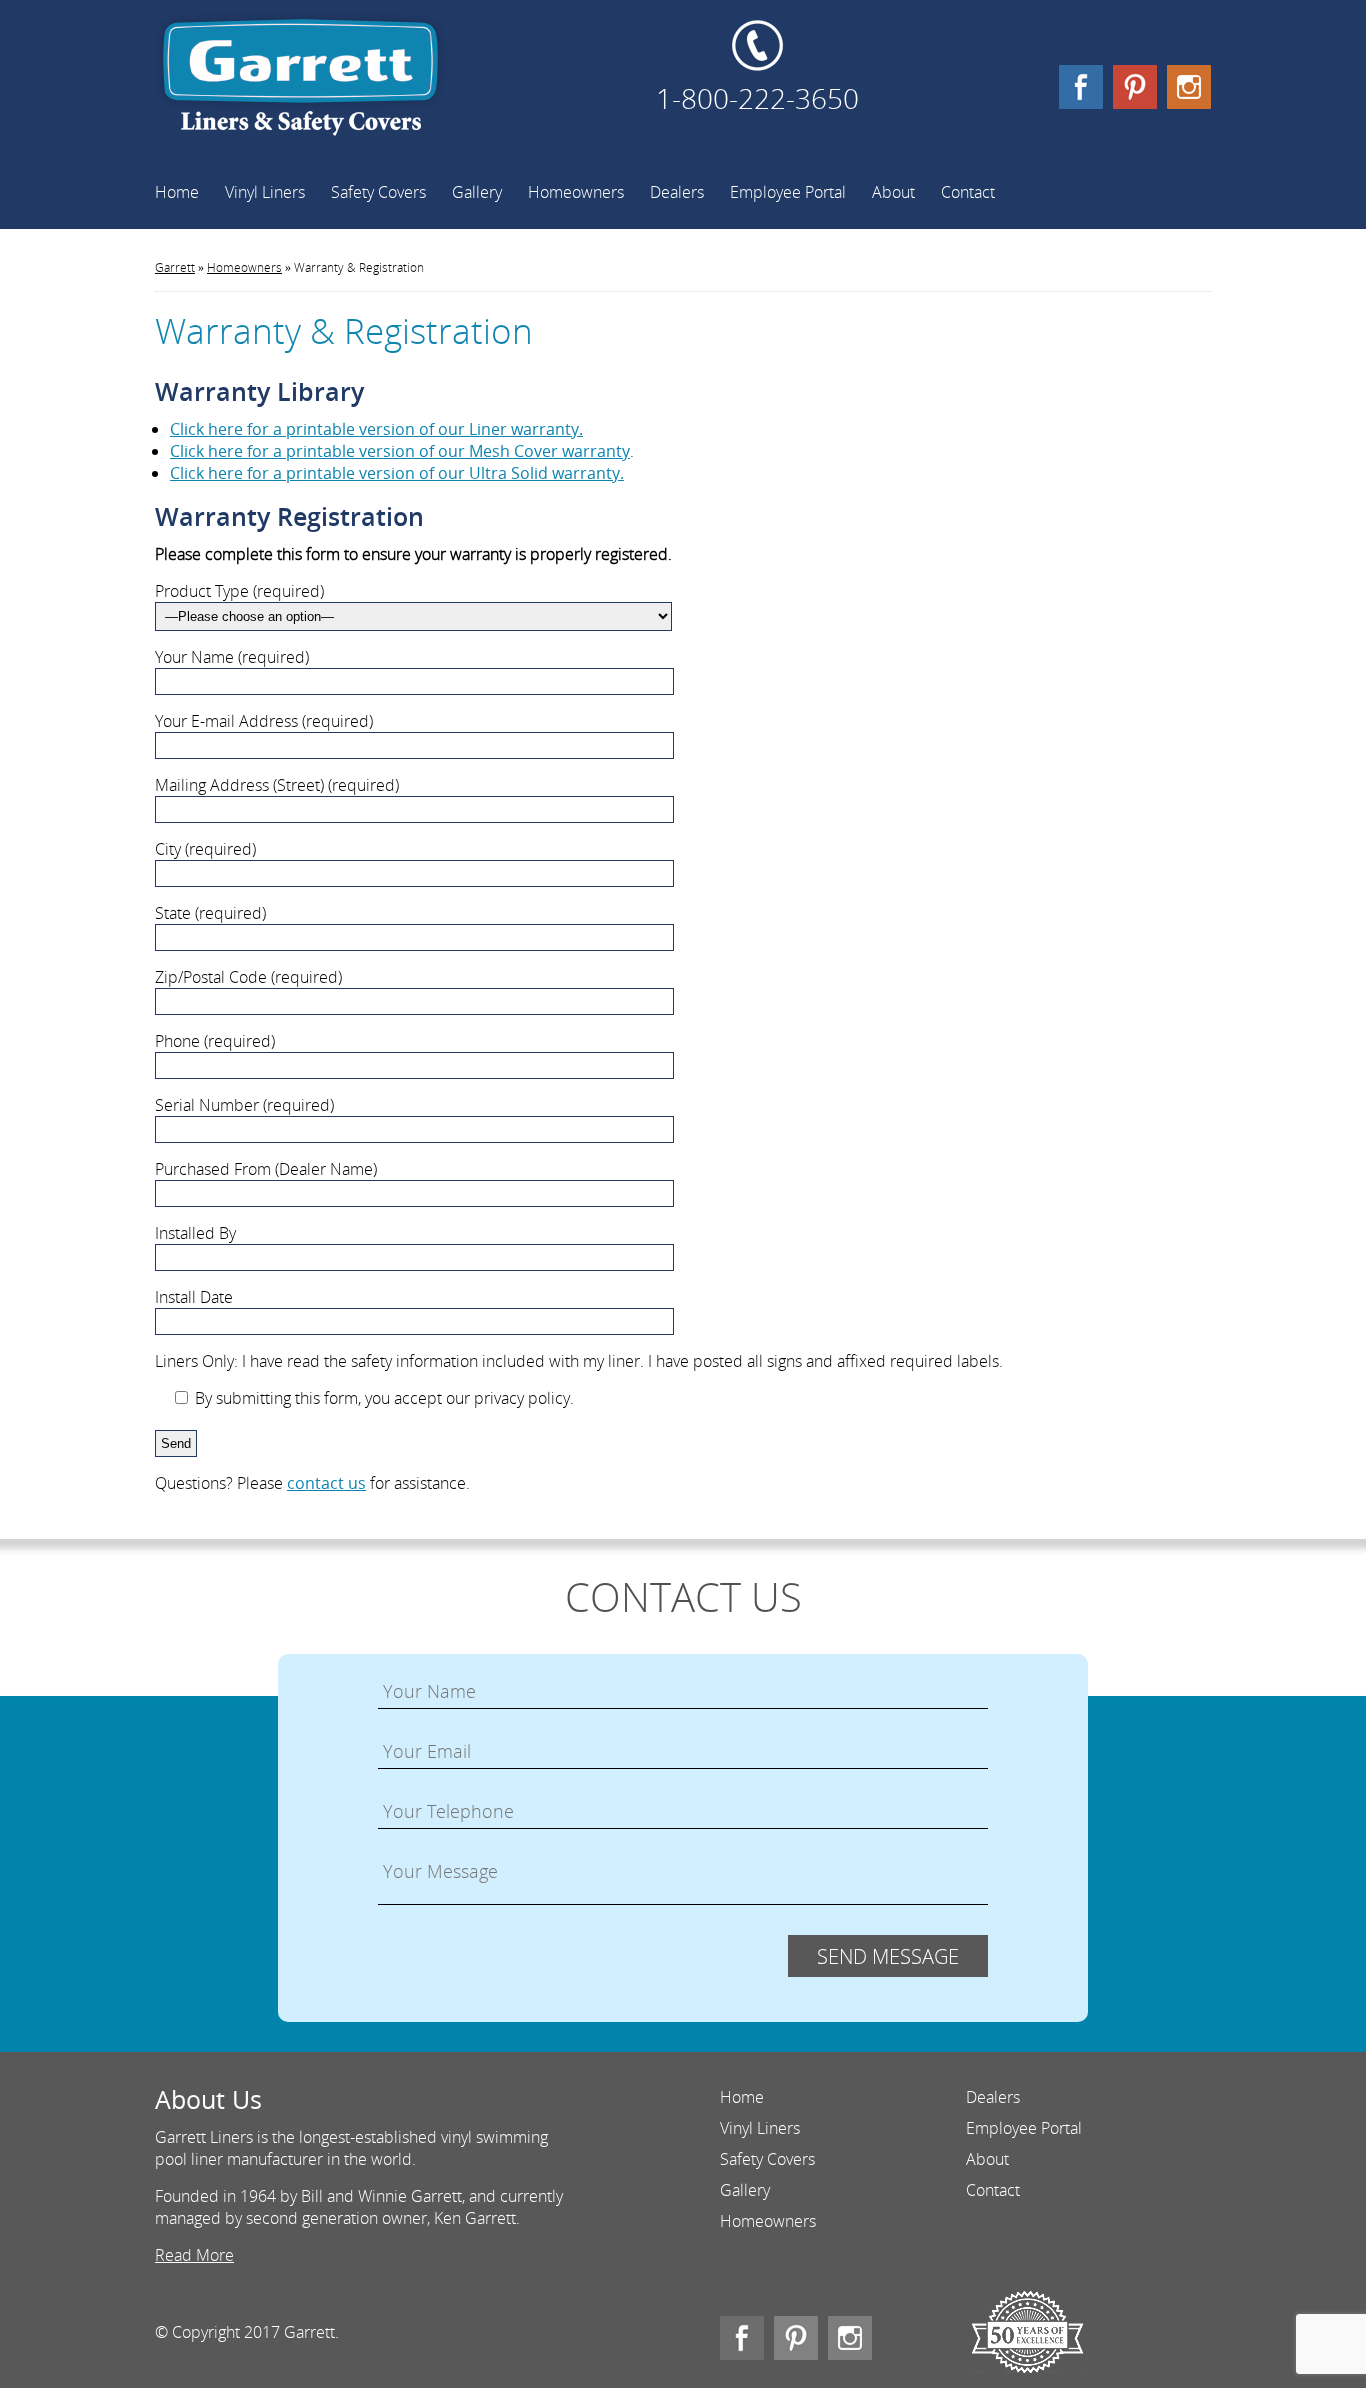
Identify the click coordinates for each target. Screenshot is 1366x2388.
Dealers (677, 192)
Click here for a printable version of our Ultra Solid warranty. (397, 473)
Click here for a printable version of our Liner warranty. (376, 429)
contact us (326, 1483)
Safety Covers (378, 192)
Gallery (477, 192)
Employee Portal (788, 192)
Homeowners (576, 192)
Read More (194, 2255)
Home (177, 192)
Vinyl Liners (265, 192)
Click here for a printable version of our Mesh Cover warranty (400, 451)
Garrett (300, 85)
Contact (968, 192)
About (893, 192)
